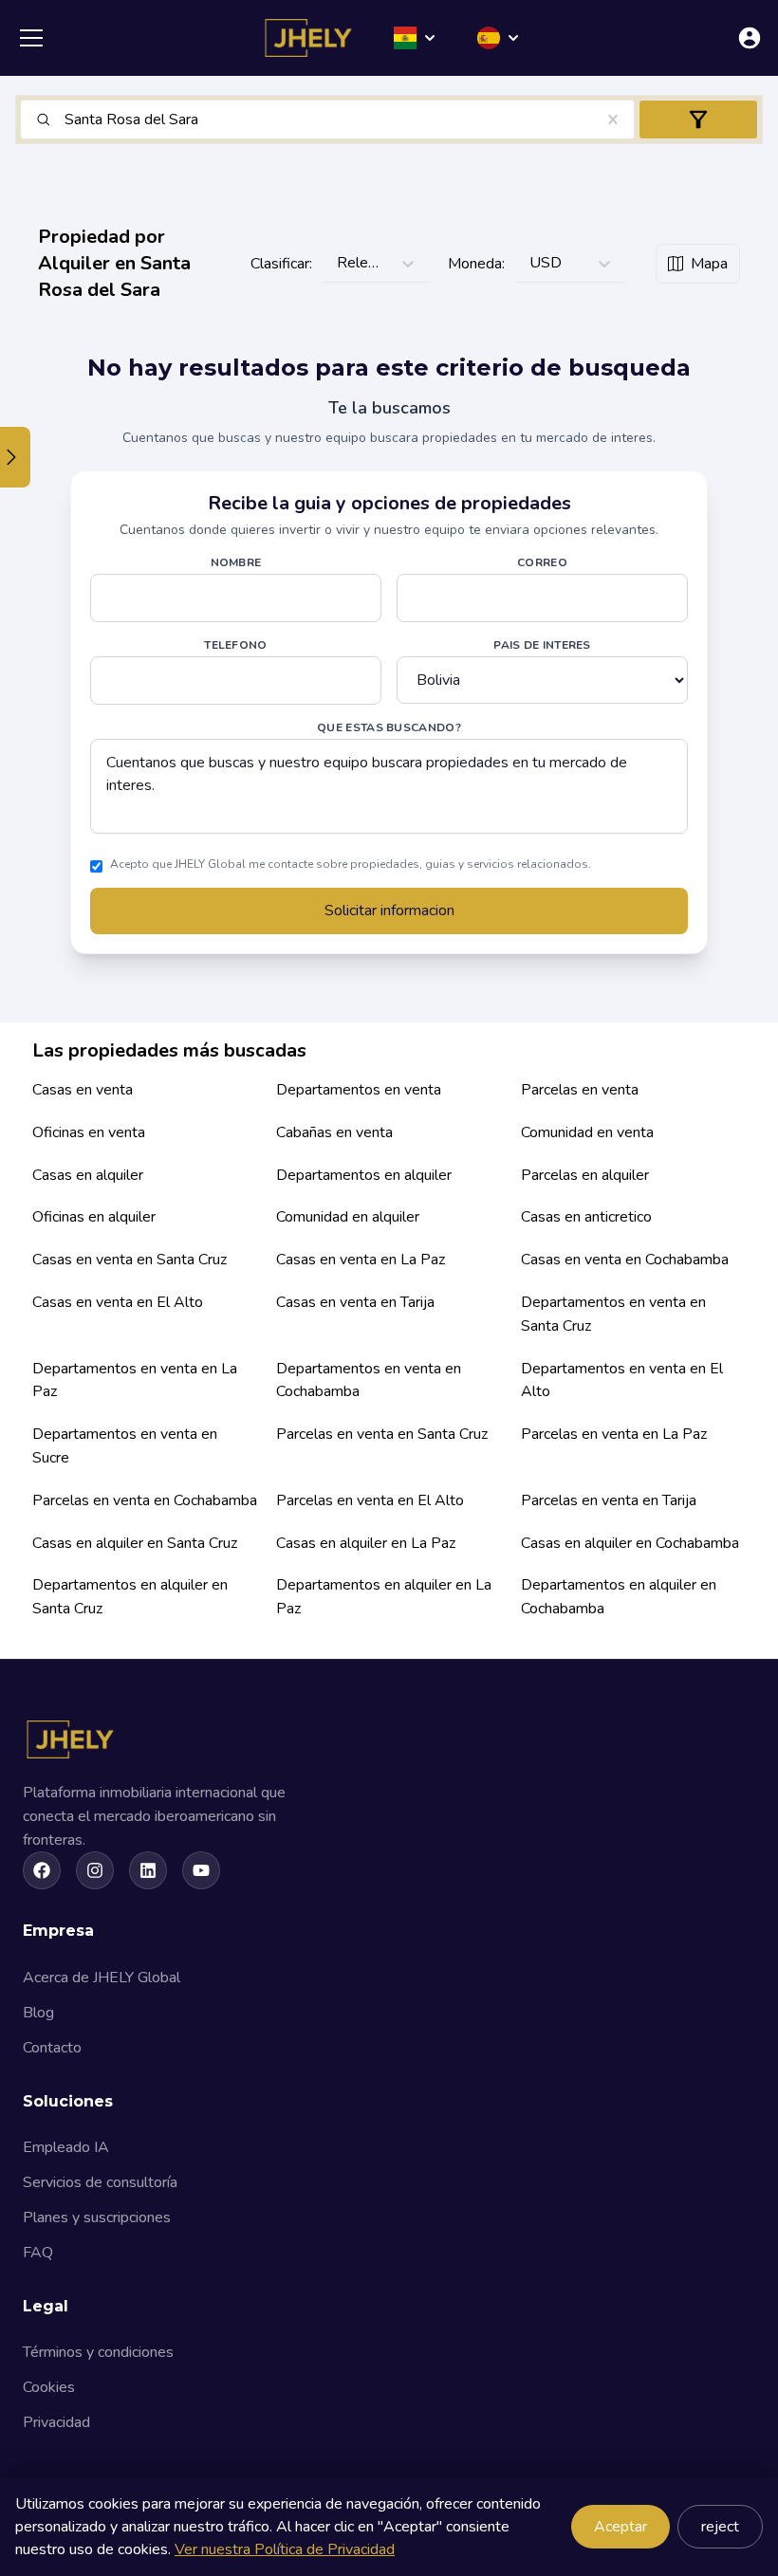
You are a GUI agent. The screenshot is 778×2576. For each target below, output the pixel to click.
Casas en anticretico (586, 1217)
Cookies (49, 2387)
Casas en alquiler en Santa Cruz (135, 1543)
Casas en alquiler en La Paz (366, 1543)
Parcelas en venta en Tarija (609, 1500)
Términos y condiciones (98, 2352)
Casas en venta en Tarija (355, 1302)
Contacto (52, 2048)
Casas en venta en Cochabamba (625, 1260)
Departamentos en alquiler (364, 1175)
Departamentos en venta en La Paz (135, 1380)
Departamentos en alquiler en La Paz (384, 1597)
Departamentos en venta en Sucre (125, 1446)
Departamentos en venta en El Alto (622, 1380)
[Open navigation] (31, 38)
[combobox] (66, 120)
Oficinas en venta (89, 1132)
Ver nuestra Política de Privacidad (285, 2549)
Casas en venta (83, 1090)
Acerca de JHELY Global (102, 1978)
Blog (38, 2013)
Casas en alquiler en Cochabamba (630, 1543)
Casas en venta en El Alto (118, 1302)
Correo (542, 562)
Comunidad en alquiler (348, 1217)
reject (720, 2527)
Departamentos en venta (359, 1090)
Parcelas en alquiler (585, 1175)
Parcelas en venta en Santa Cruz (382, 1434)
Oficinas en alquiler (94, 1217)
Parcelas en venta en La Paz (614, 1434)
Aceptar (621, 2527)
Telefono (235, 645)
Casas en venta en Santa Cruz (130, 1260)
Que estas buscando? (389, 727)
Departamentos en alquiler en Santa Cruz (130, 1597)
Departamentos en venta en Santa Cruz (613, 1314)
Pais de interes (542, 645)
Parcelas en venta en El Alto (370, 1500)
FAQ (38, 2253)
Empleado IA (66, 2147)
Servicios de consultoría (100, 2182)
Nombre (236, 562)
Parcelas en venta (580, 1090)
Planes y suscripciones (97, 2217)
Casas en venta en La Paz (361, 1260)
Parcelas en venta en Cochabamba (145, 1500)
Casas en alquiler (88, 1175)
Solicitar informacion (389, 911)
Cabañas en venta (334, 1132)
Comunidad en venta (587, 1132)
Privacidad (56, 2422)
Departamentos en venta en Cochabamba (369, 1380)
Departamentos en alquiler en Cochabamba (619, 1597)
